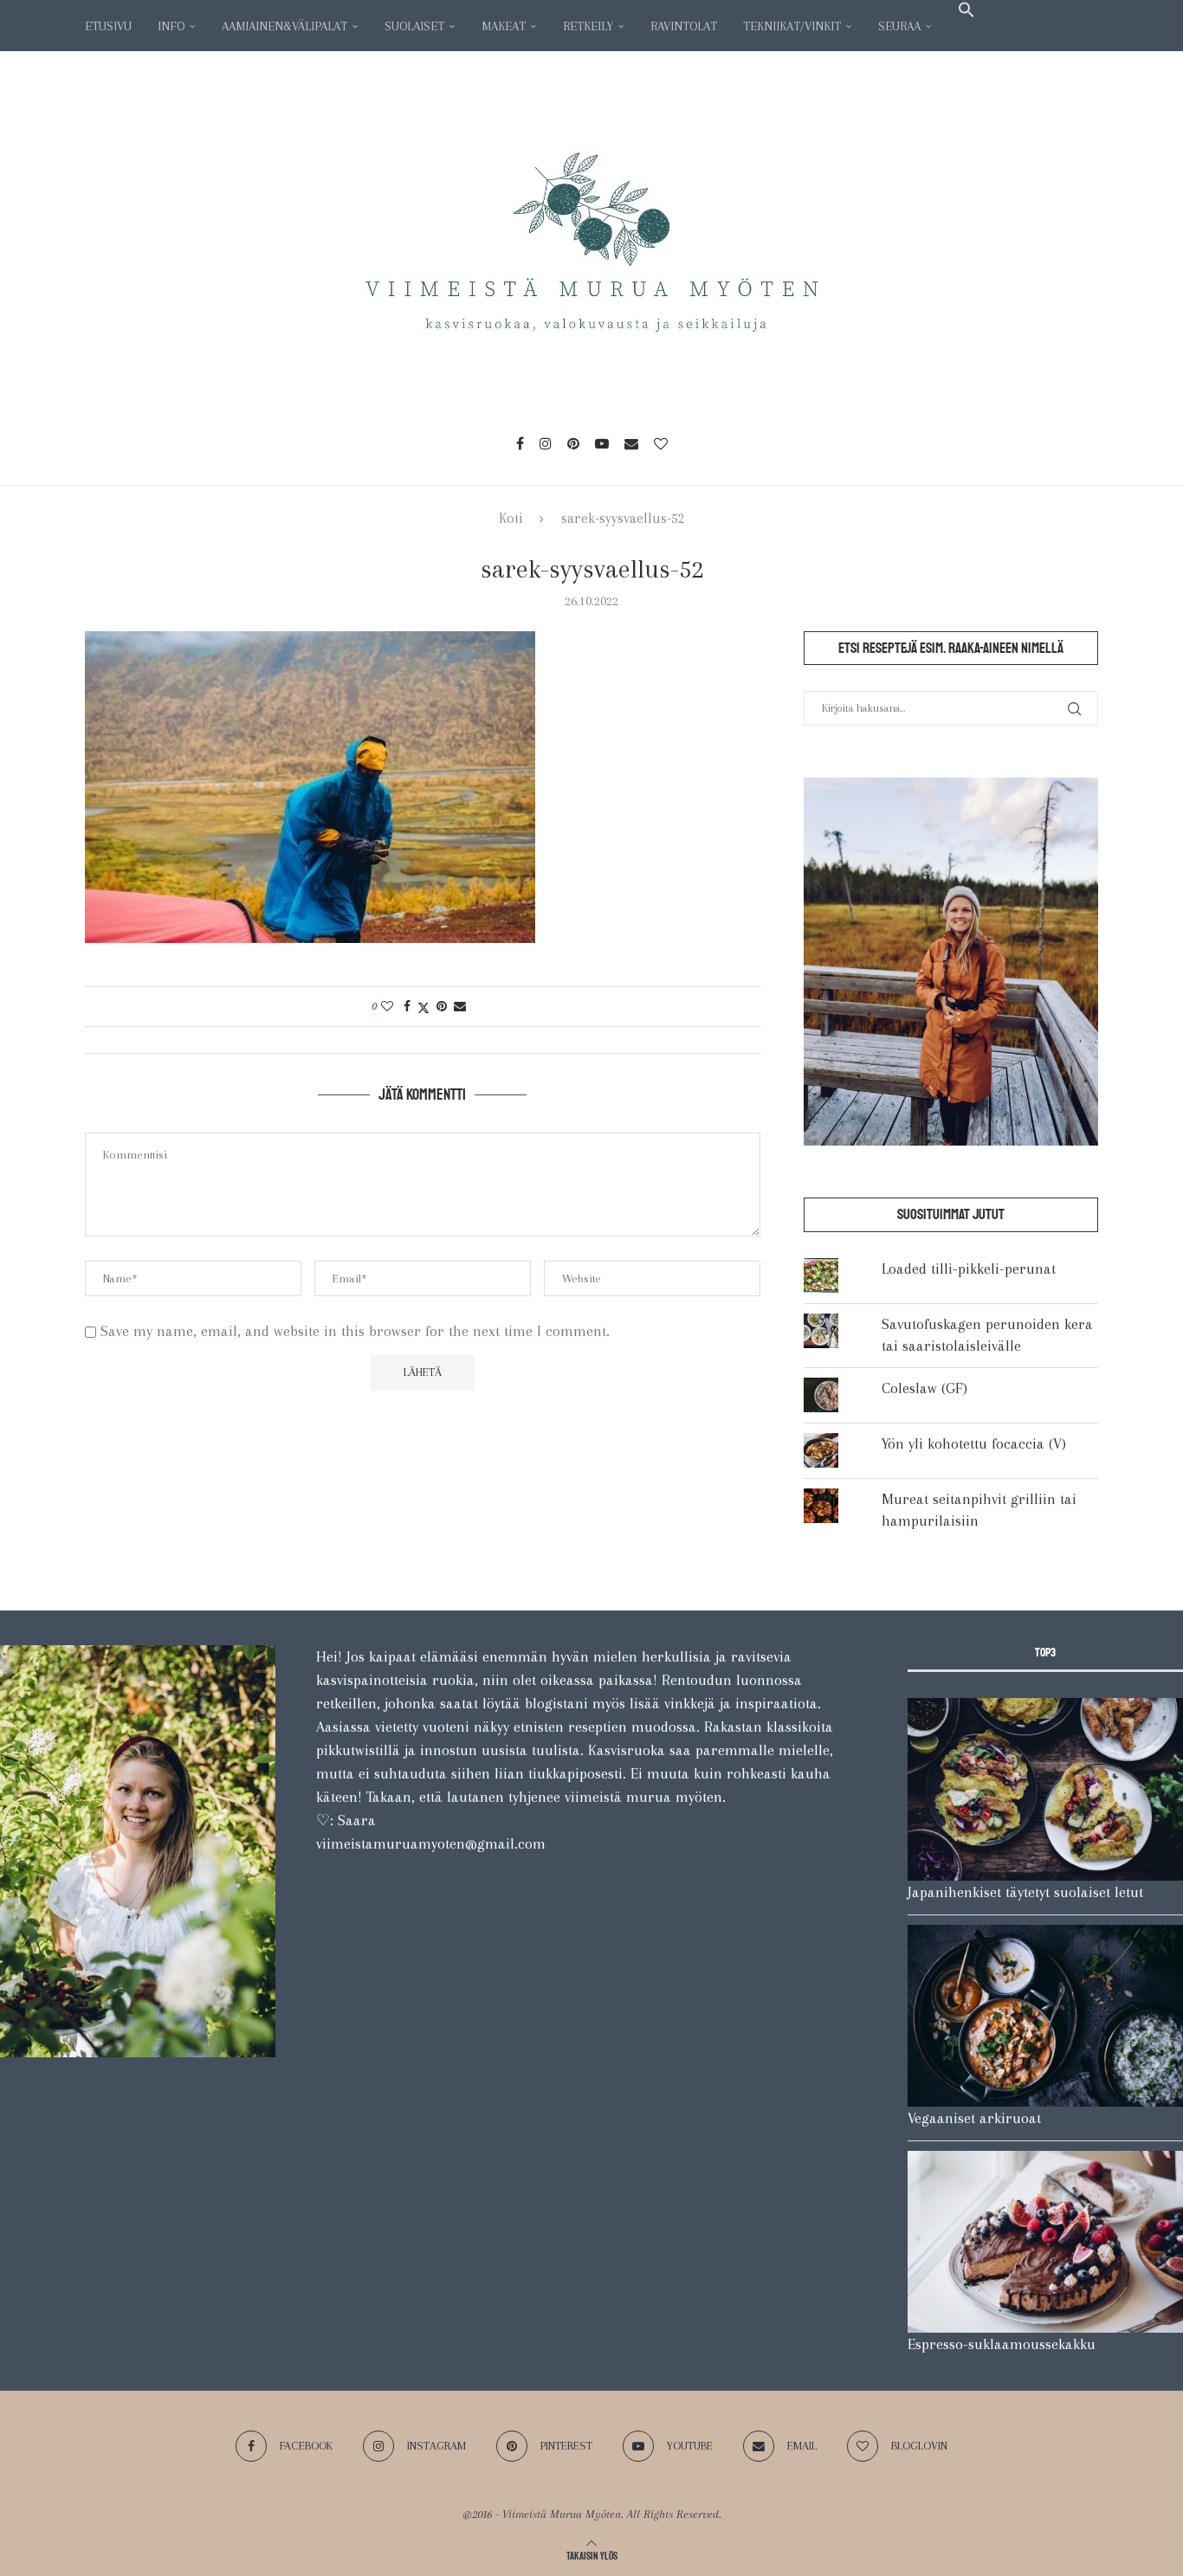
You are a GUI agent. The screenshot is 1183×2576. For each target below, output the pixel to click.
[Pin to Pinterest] (442, 1006)
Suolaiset (414, 26)
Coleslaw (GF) (924, 1388)
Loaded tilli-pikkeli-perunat (969, 1269)
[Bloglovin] (661, 443)
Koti (511, 518)
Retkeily (588, 26)
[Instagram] (546, 443)
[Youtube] (602, 443)
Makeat (504, 26)
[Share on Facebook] (407, 1006)
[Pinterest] (573, 443)
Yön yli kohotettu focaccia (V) (974, 1443)
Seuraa (899, 26)
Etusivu (108, 26)
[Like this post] (387, 1006)
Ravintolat (684, 26)
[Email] (631, 443)
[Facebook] (520, 443)
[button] (966, 10)
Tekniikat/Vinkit (792, 26)
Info (171, 26)
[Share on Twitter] (423, 1006)
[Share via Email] (460, 1006)
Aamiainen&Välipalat (284, 26)
